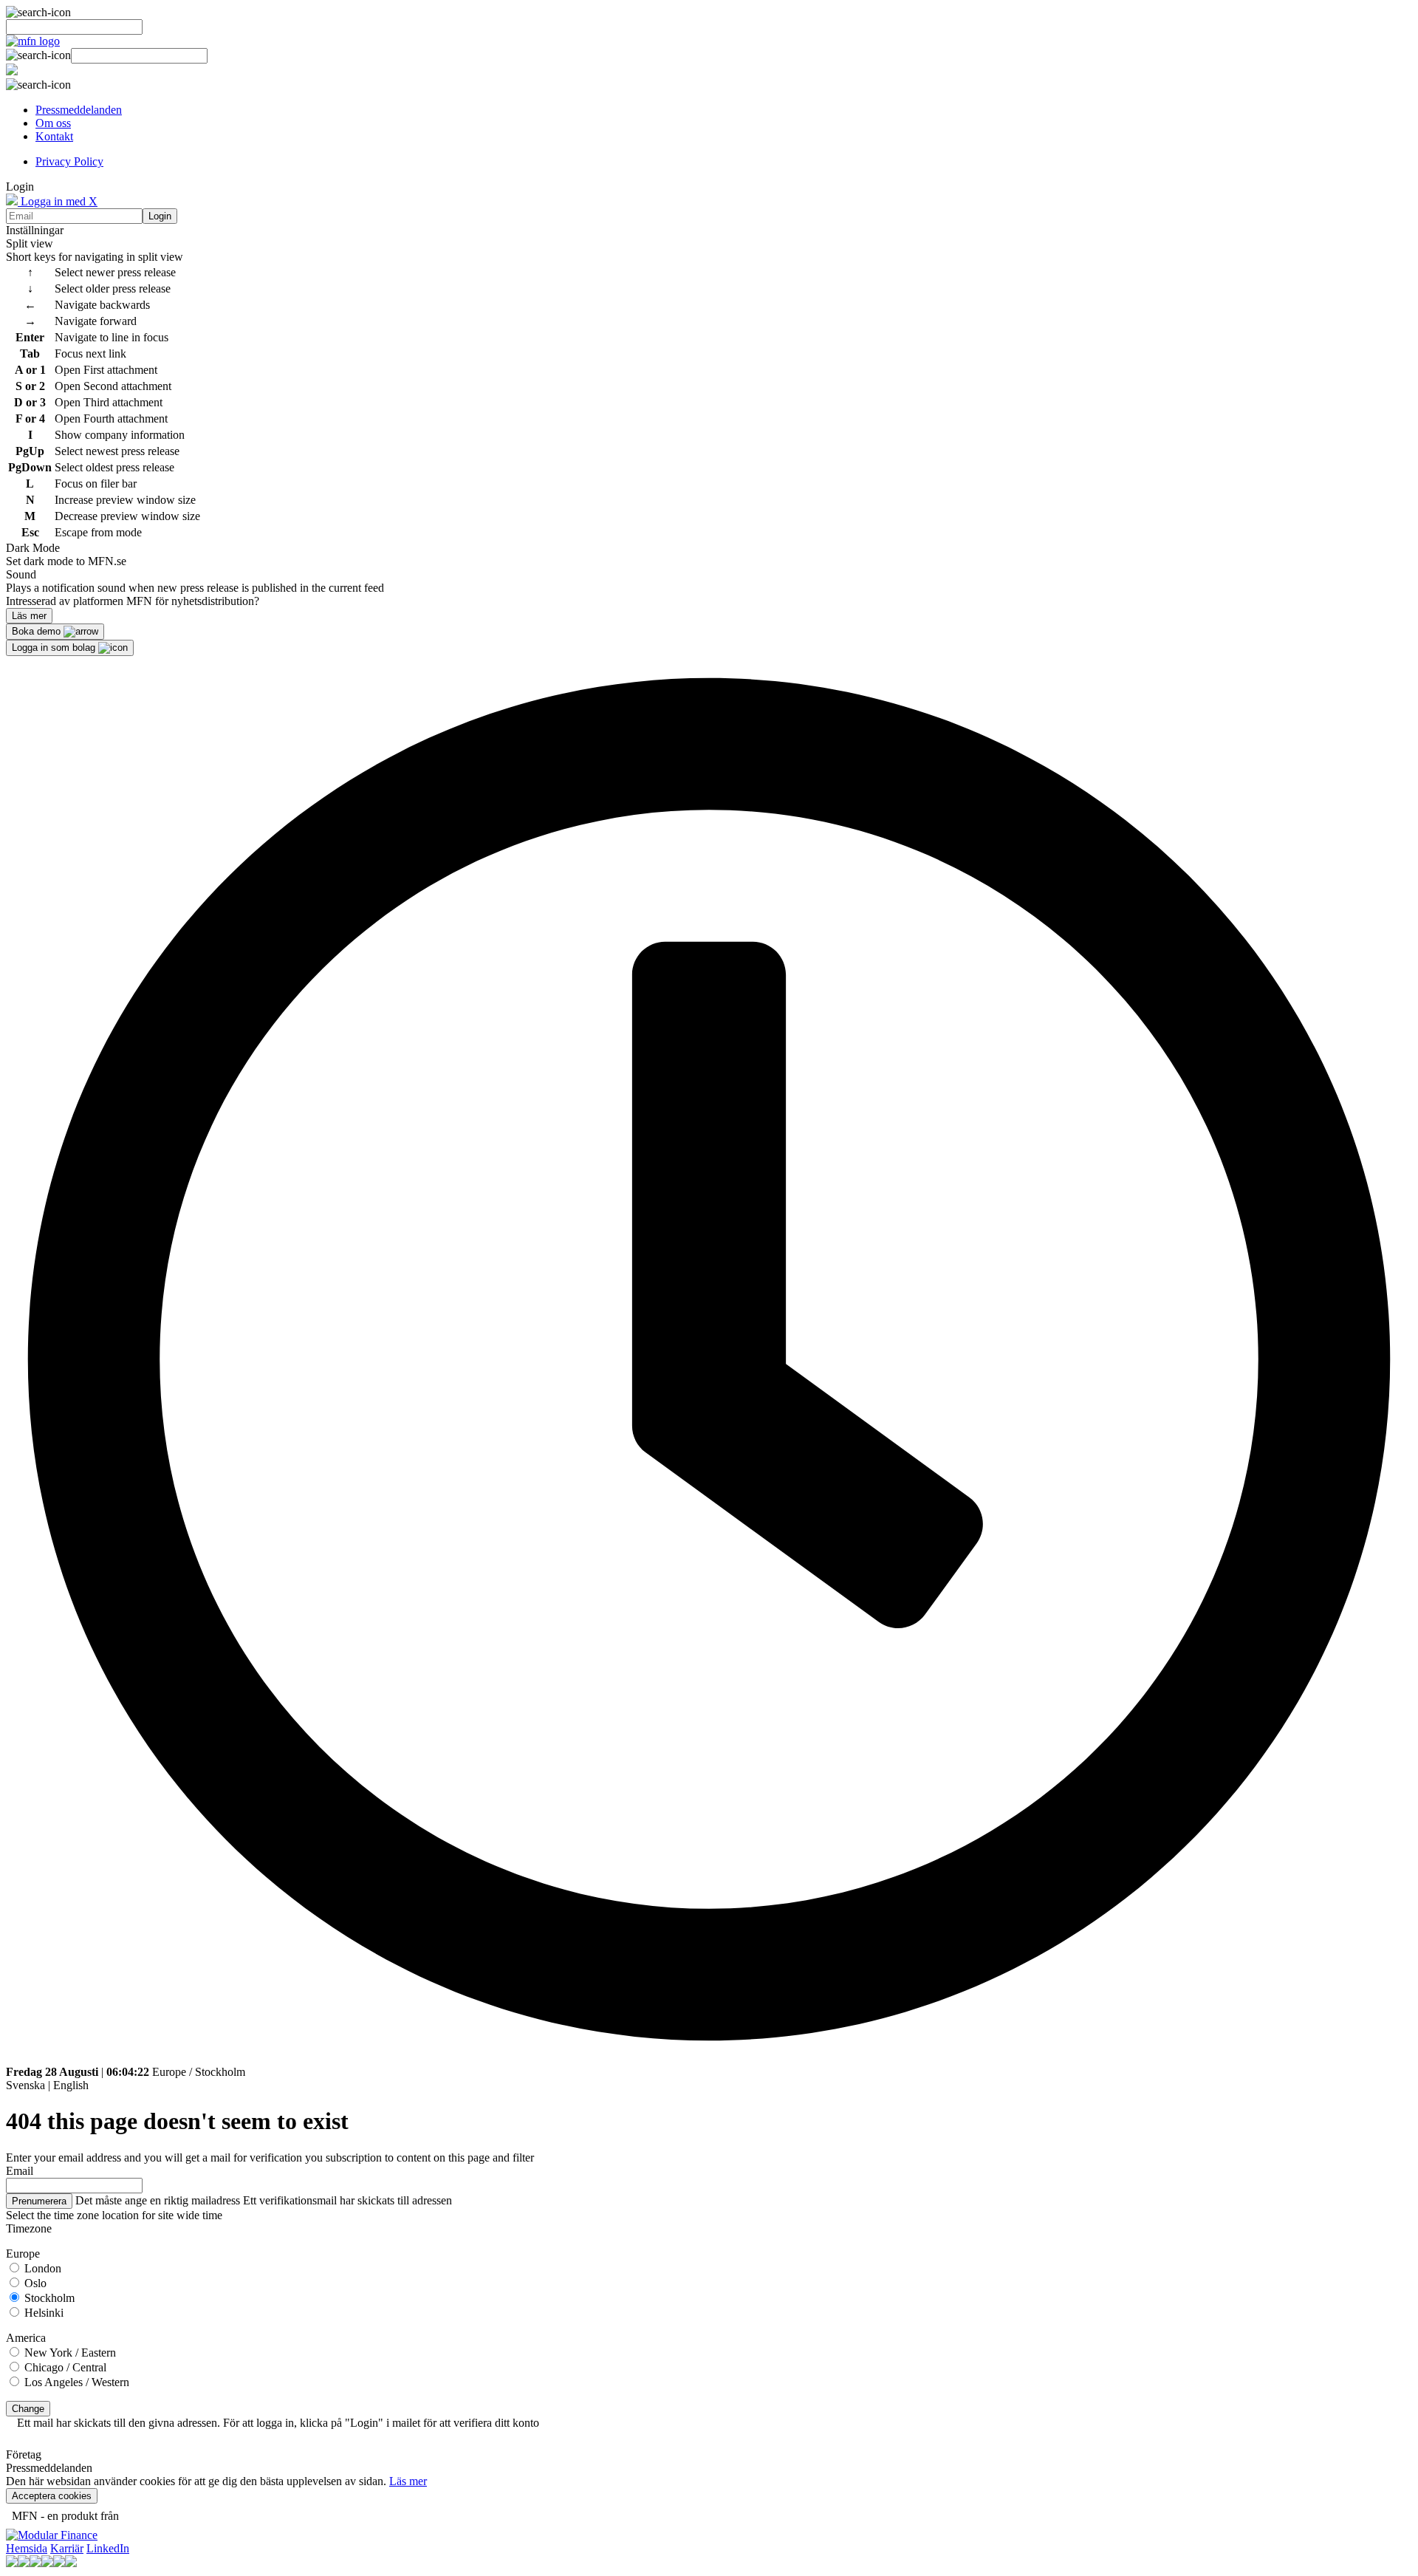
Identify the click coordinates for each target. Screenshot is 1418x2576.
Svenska (25, 2085)
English (71, 2085)
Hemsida (27, 2548)
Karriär (67, 2548)
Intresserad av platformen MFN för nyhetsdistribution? (133, 601)
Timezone (29, 2228)
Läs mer (408, 2481)
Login (160, 216)
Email (20, 2171)
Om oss (53, 123)
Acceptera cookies (52, 2496)
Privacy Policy (69, 161)
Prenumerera (39, 2201)
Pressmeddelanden (79, 110)
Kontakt (54, 136)
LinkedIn (108, 2548)
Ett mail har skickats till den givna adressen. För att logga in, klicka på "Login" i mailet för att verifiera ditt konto (278, 2423)
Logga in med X (58, 201)
